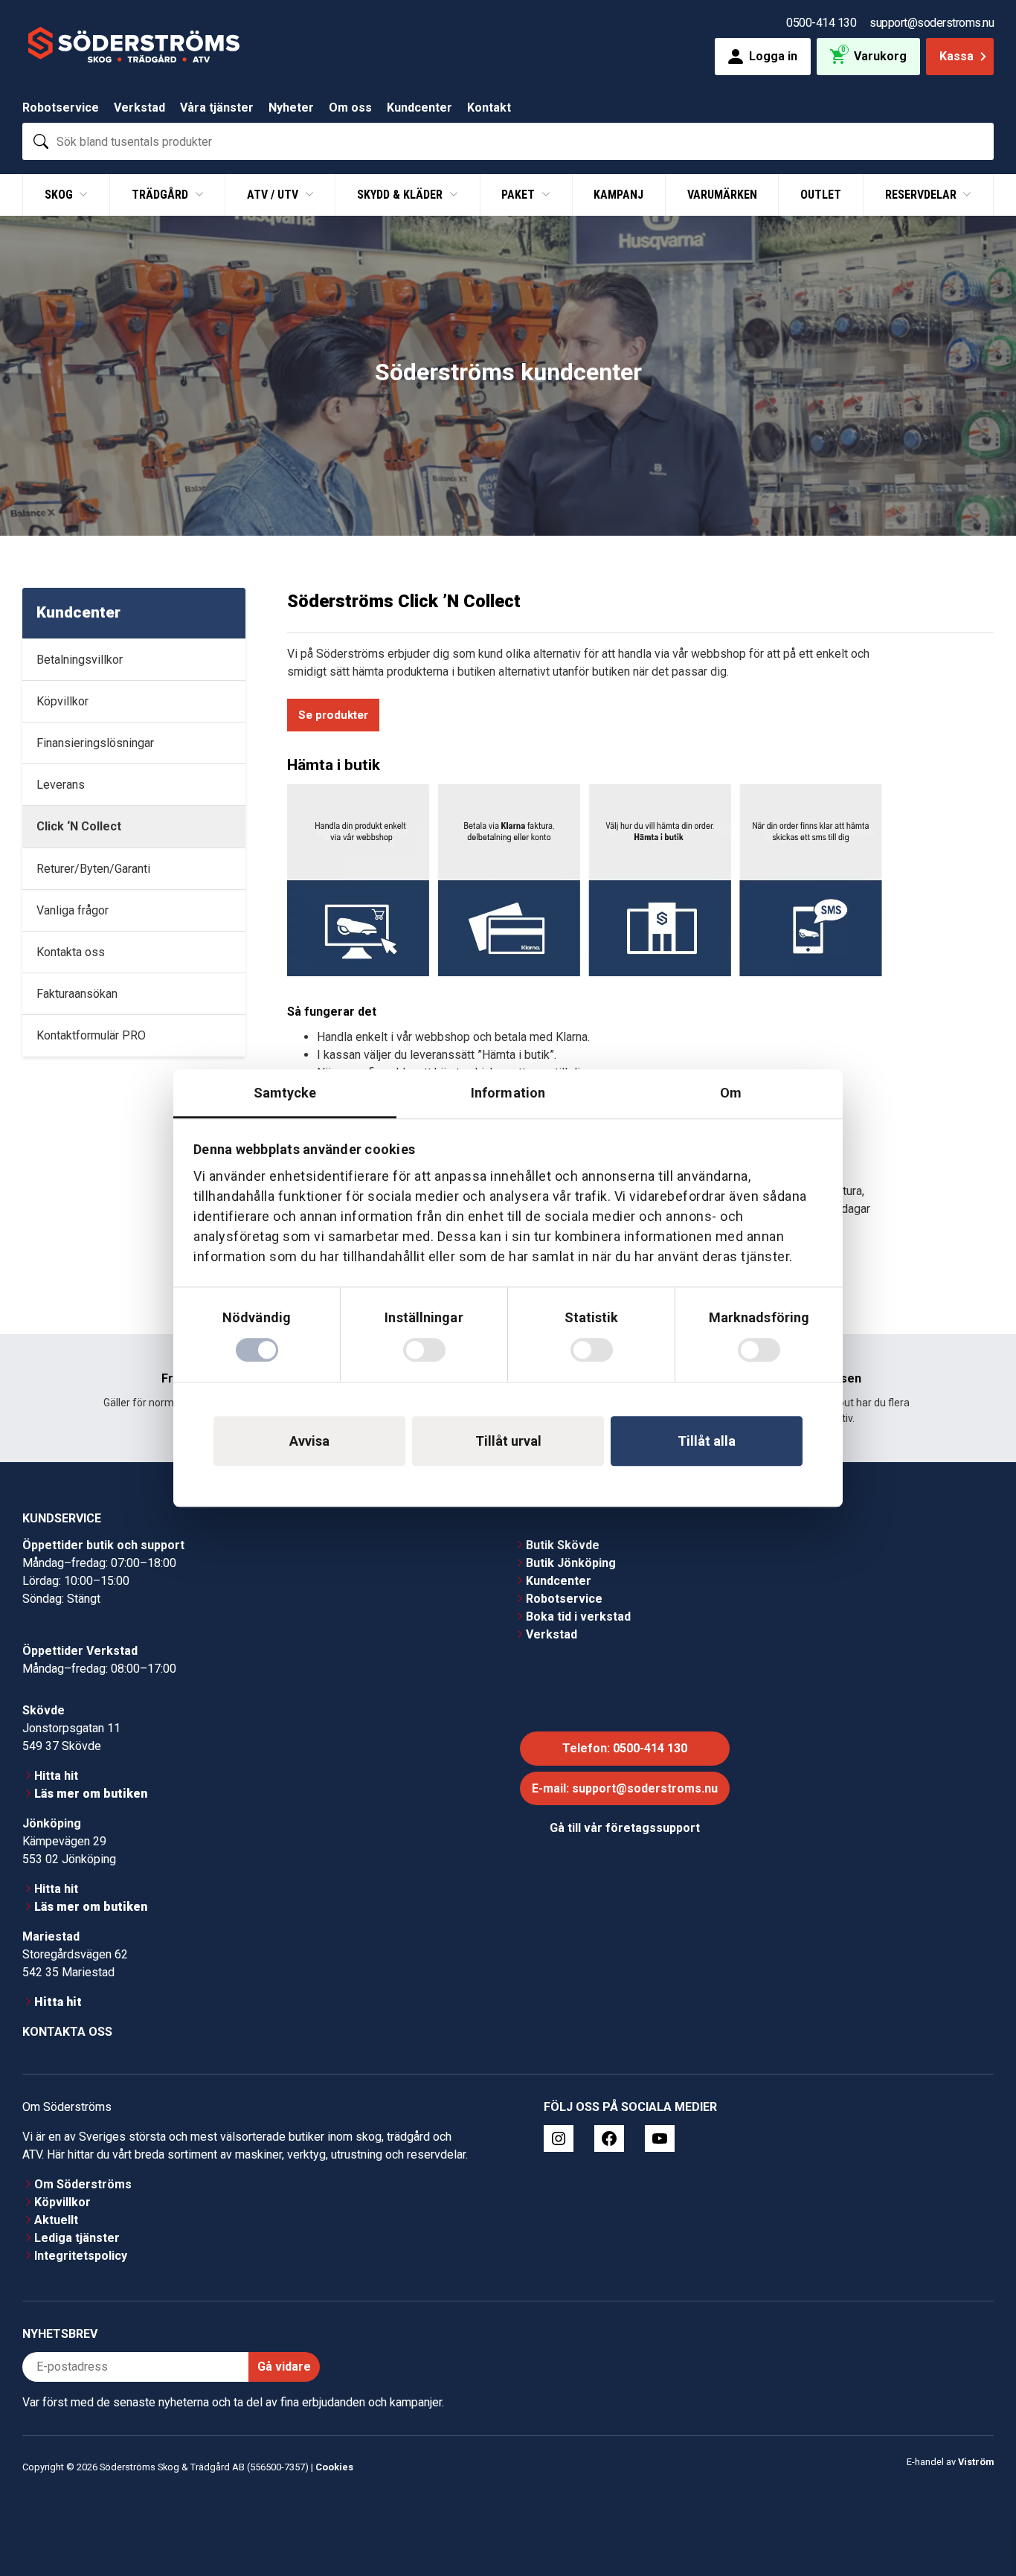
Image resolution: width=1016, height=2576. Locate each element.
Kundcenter (419, 108)
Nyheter (291, 108)
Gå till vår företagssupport (625, 1828)
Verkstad (139, 108)
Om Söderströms (83, 2184)
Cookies (334, 2467)
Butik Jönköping (571, 1563)
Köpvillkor (62, 2202)
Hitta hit (56, 1776)
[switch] (424, 1350)
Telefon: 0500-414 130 (625, 1748)
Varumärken (722, 195)
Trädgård (161, 195)
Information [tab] (508, 1093)
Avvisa (309, 1441)
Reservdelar (922, 195)
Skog (60, 195)
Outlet (821, 195)
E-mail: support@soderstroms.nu (625, 1788)
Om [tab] (731, 1093)
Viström (976, 2462)
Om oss (350, 108)
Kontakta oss (67, 2032)
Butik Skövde (563, 1545)
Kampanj (618, 195)
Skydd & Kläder (401, 195)
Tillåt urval (508, 1441)
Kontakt (489, 108)
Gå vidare (284, 2367)
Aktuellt (56, 2220)
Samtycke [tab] (285, 1093)
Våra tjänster (217, 108)
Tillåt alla (707, 1441)
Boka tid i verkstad (578, 1617)
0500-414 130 (821, 23)
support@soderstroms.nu (932, 23)
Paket (520, 195)
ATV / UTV (274, 195)
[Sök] (41, 141)
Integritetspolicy (81, 2256)
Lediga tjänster (77, 2238)
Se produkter (333, 715)
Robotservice (61, 108)
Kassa (956, 56)
